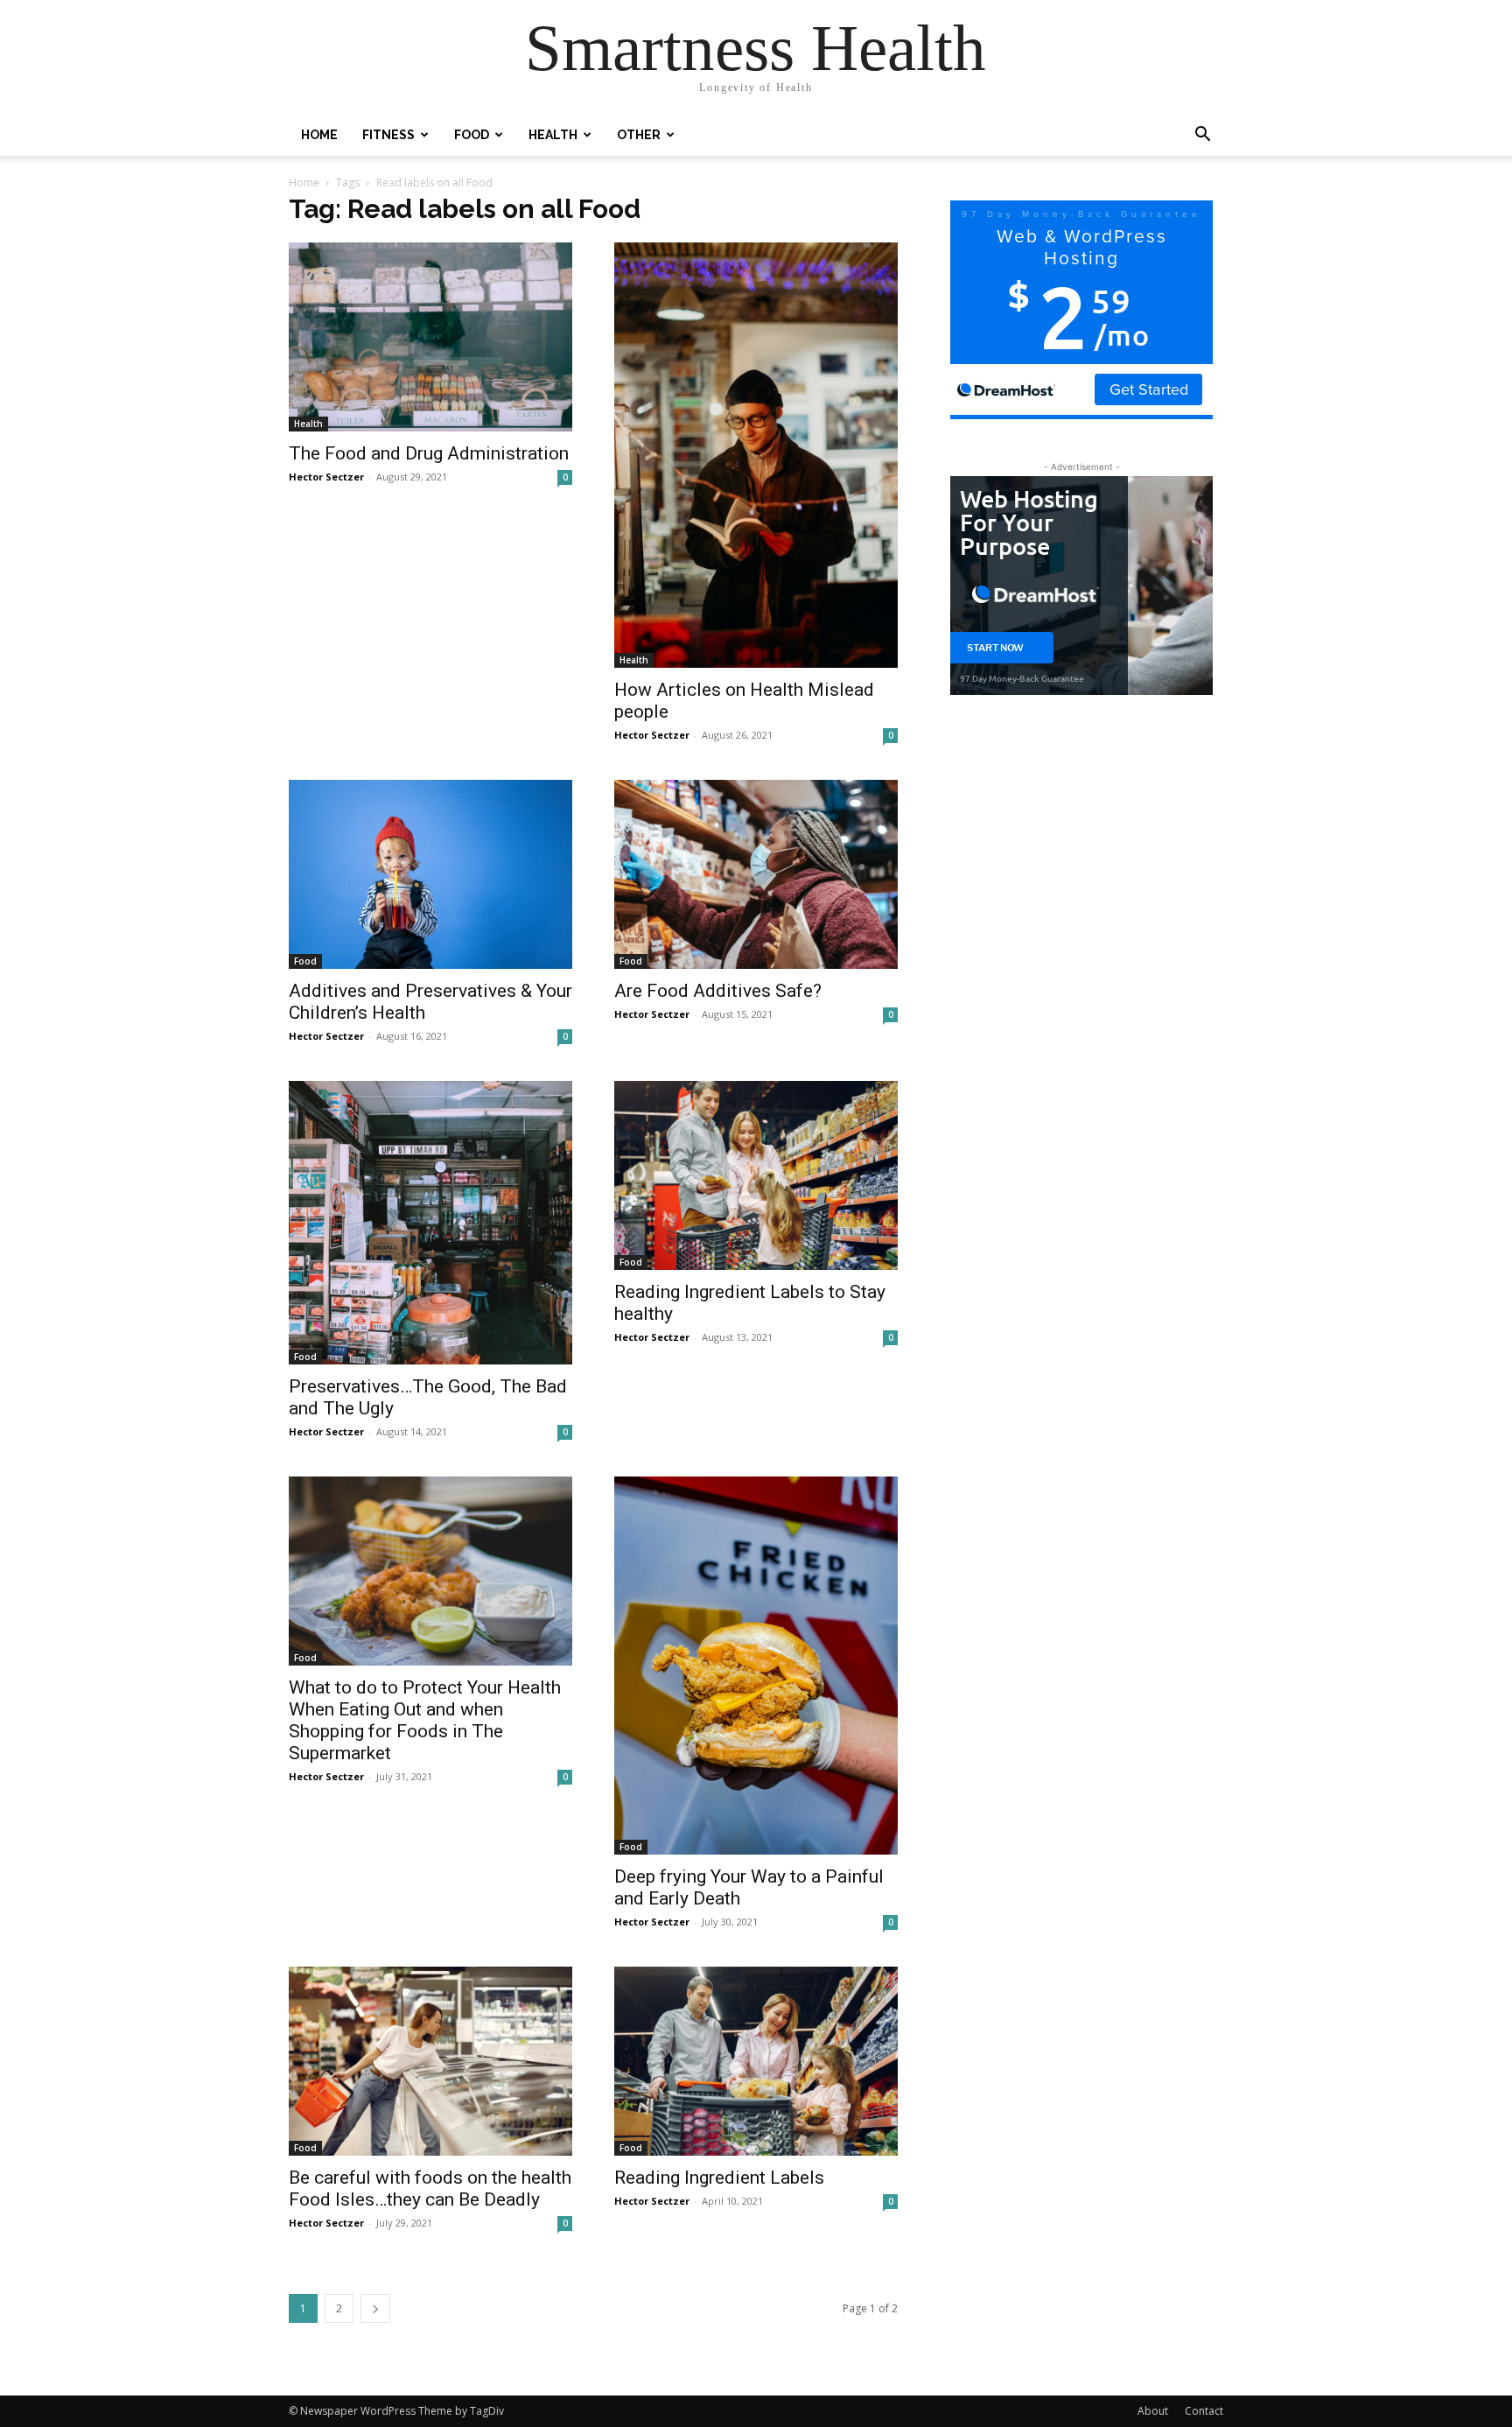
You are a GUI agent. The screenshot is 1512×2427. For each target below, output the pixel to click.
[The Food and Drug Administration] (430, 337)
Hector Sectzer (326, 477)
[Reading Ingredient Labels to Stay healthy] (756, 1175)
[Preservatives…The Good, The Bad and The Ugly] (430, 1223)
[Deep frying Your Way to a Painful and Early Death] (756, 1666)
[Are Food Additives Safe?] (756, 874)
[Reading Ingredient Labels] (756, 2061)
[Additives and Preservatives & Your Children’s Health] (430, 874)
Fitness (388, 135)
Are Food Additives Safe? (718, 991)
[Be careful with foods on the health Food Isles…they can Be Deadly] (430, 2061)
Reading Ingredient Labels (719, 2178)
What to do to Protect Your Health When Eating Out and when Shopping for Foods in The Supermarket (425, 1720)
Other (639, 135)
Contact (1204, 2411)
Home (319, 135)
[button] (1202, 136)
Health (553, 135)
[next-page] (375, 2308)
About (1153, 2411)
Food (472, 135)
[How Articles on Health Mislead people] (756, 455)
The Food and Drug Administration (429, 453)
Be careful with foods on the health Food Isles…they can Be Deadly (430, 2189)
